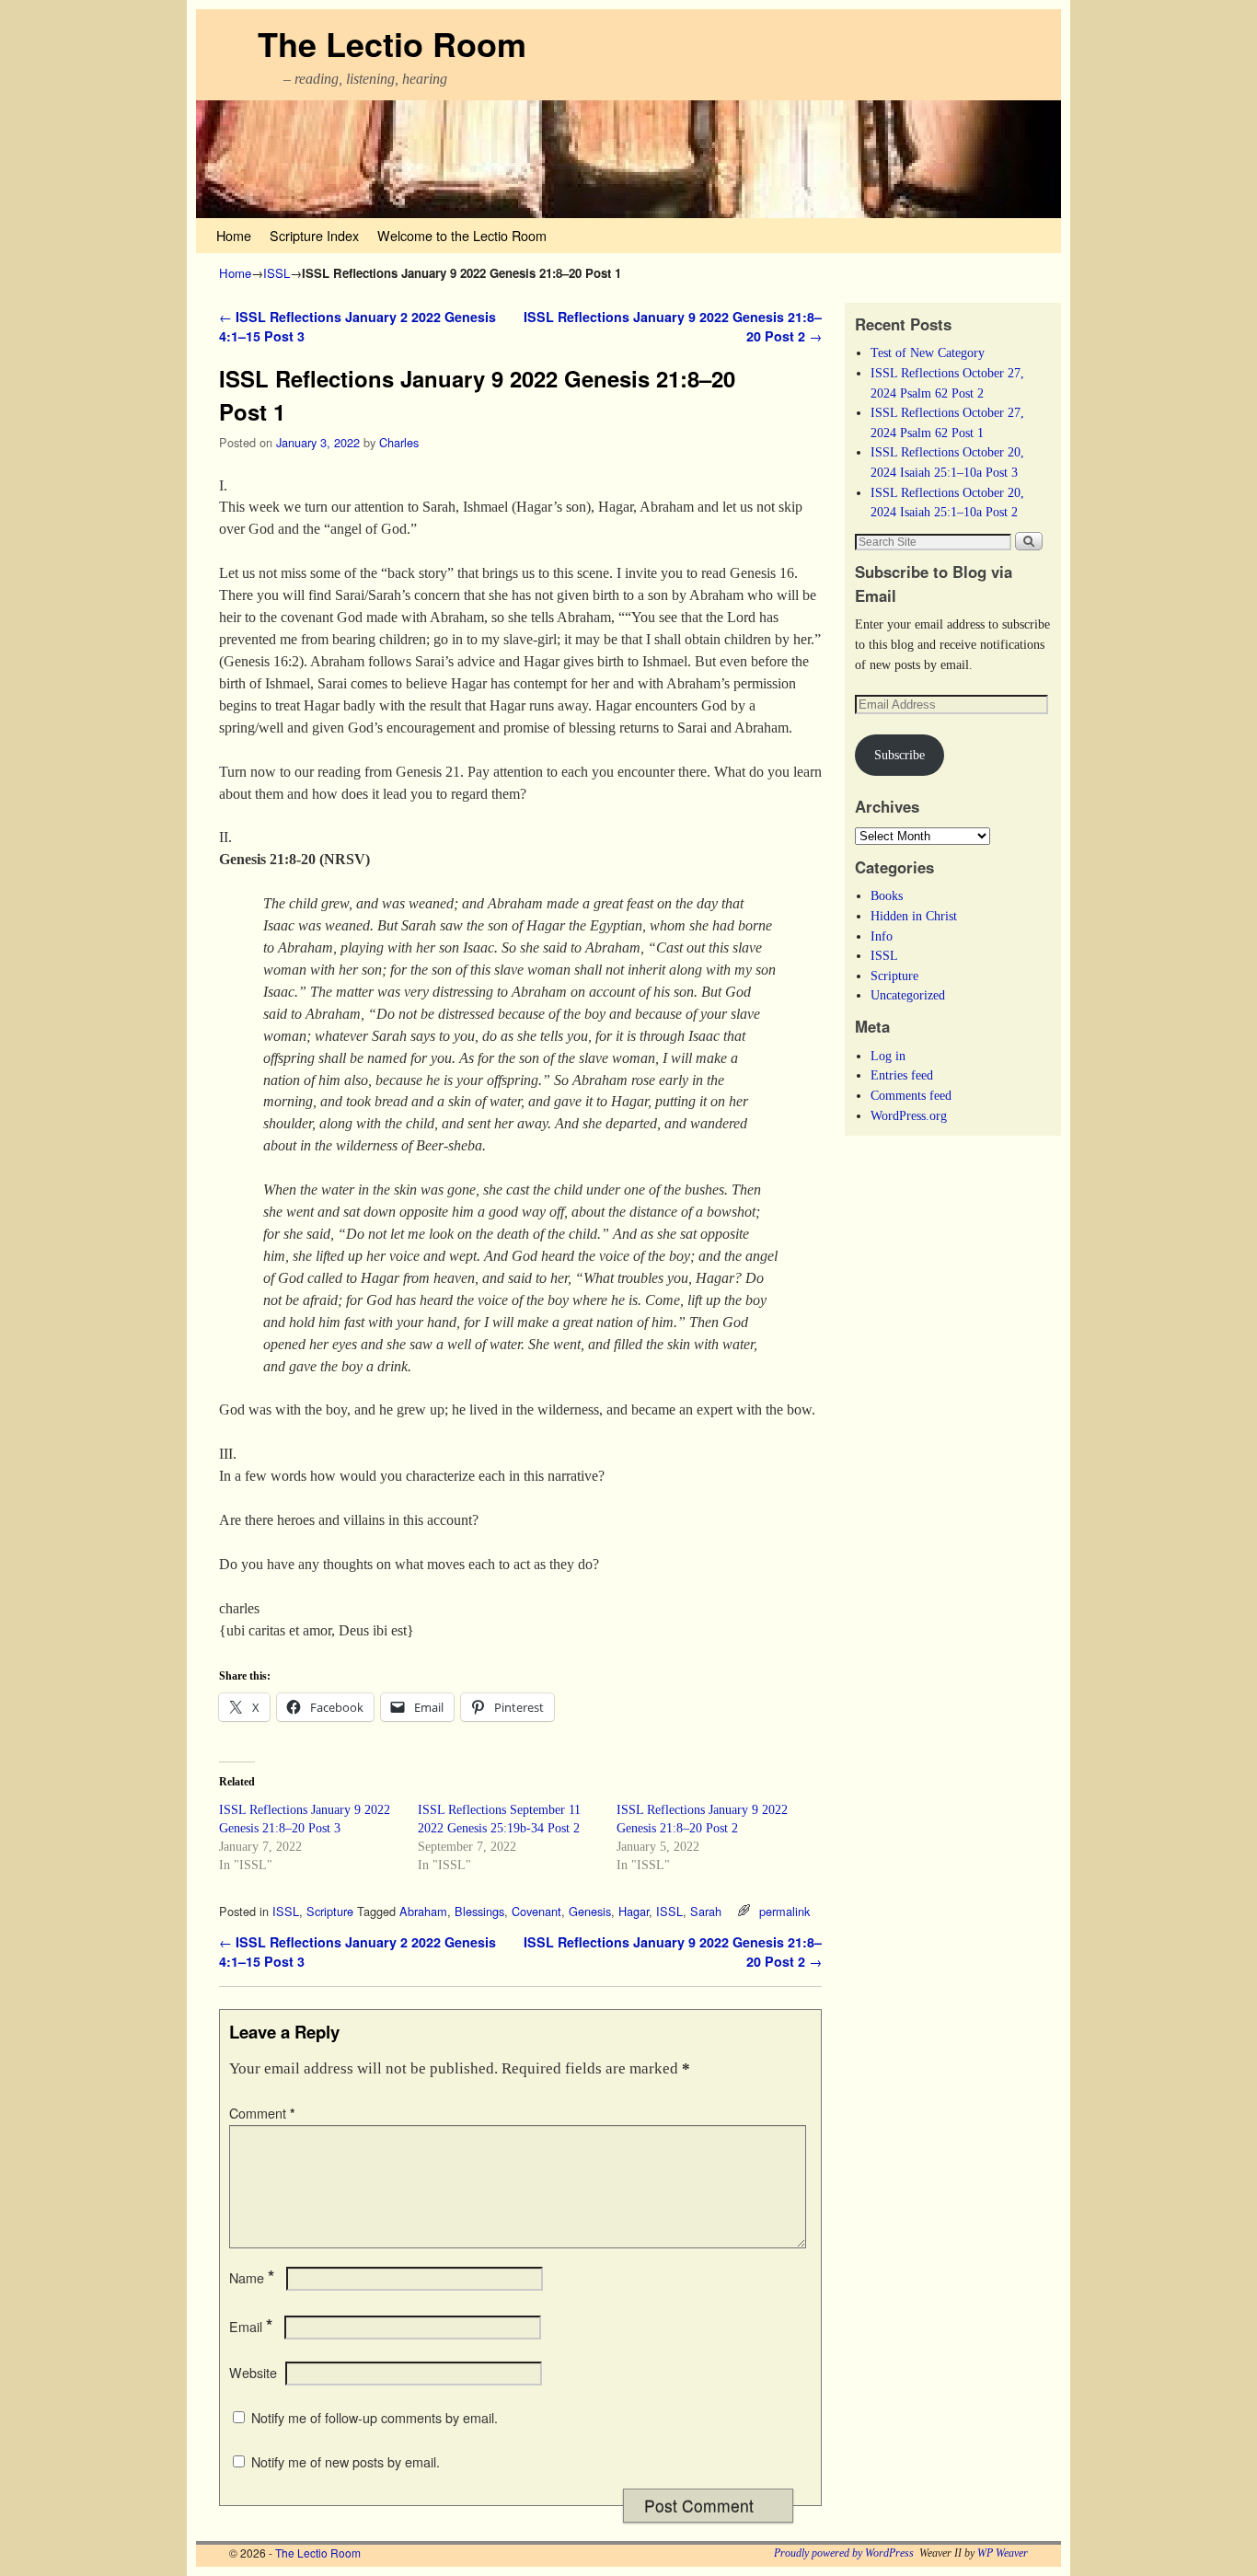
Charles (399, 442)
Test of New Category (928, 352)
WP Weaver (1003, 2553)
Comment (262, 2113)
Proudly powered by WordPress (844, 2553)
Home (234, 235)
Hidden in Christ (914, 916)
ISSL (277, 273)
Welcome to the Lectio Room (462, 235)
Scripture (330, 1911)
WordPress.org (909, 1115)
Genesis (590, 1911)
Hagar (634, 1911)
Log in (888, 1056)
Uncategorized (908, 995)
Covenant (536, 1911)
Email (251, 2327)
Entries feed (902, 1075)
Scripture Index (314, 235)
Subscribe (900, 755)
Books (887, 895)
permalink (784, 1911)
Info (882, 936)
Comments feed (911, 1095)
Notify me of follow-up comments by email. (375, 2418)
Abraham (423, 1911)
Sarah (706, 1911)
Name (252, 2278)
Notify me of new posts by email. (346, 2462)
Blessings (479, 1911)
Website (253, 2373)
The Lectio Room (392, 43)
